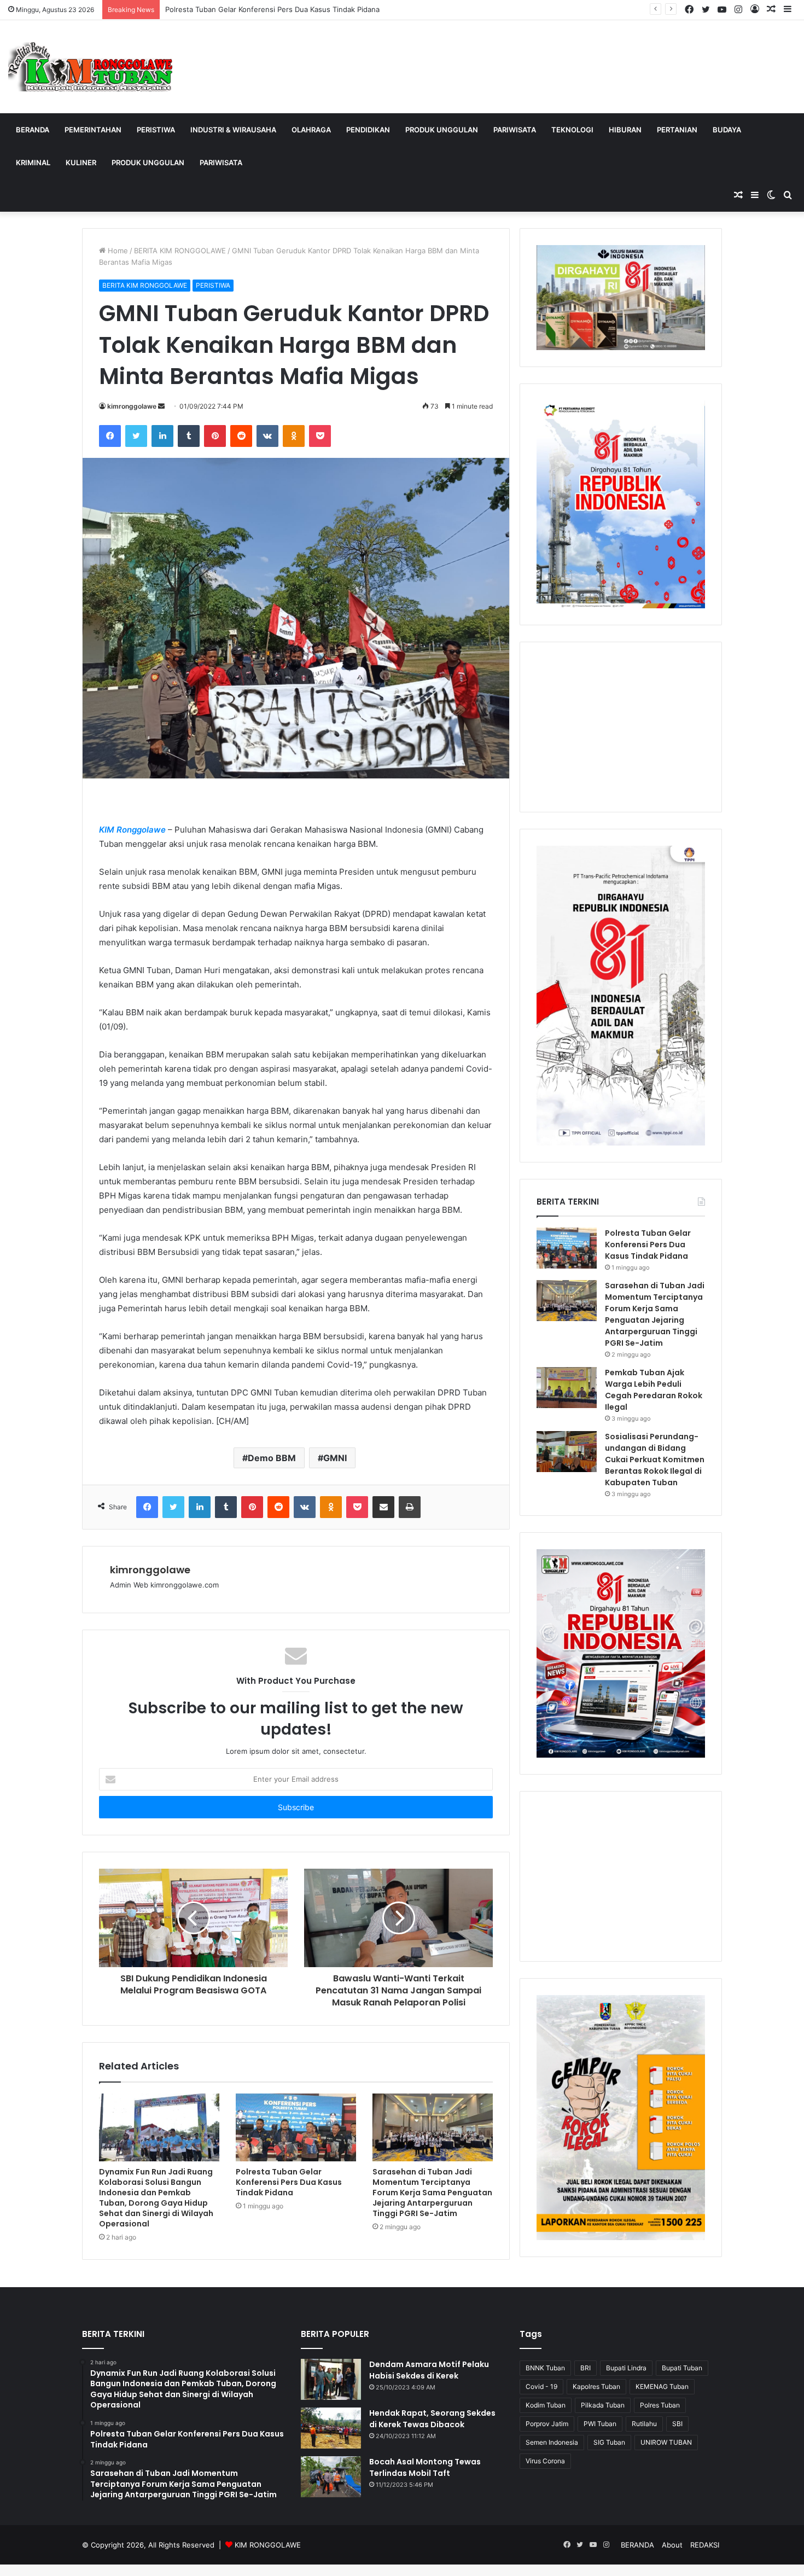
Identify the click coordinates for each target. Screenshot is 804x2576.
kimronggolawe (132, 406)
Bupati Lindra (626, 2368)
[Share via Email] (383, 1507)
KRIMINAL (33, 162)
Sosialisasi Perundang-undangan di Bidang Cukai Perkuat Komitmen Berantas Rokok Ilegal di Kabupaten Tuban (655, 1459)
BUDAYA (727, 130)
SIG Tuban (609, 2442)
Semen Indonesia (552, 2442)
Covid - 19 (541, 2386)
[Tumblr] (189, 436)
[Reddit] (241, 436)
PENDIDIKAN (368, 130)
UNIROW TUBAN (666, 2442)
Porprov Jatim (547, 2424)
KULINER (81, 162)
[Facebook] (110, 436)
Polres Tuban (660, 2405)
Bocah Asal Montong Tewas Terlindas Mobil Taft (425, 2467)
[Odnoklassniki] (294, 436)
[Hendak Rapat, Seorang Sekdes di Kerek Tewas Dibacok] (331, 2428)
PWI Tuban (600, 2424)
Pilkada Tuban (603, 2405)
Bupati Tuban (682, 2368)
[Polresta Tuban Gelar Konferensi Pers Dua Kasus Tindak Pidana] (296, 2127)
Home (117, 251)
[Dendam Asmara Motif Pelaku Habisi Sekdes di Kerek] (331, 2379)
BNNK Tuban (545, 2368)
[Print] (410, 1507)
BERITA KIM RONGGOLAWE (180, 251)
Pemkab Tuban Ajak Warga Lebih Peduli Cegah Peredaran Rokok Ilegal (654, 1390)
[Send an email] (161, 406)
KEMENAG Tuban (662, 2386)
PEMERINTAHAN (93, 130)
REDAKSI (705, 2545)
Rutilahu (644, 2424)
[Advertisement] (621, 727)
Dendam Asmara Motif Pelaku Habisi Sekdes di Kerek (429, 2370)
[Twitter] (136, 436)
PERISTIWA (156, 130)
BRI (585, 2368)
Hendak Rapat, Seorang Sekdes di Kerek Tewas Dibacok (432, 2419)
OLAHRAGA (311, 130)
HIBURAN (625, 130)
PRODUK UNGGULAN (442, 130)
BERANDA (33, 130)
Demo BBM (272, 1458)
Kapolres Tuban (596, 2386)
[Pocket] (320, 436)
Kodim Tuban (546, 2405)
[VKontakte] (267, 436)
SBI (677, 2424)
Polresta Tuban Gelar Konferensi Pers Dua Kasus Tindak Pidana (272, 9)
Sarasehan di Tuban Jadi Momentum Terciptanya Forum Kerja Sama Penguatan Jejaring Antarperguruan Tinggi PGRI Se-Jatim (432, 2193)
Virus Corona (545, 2461)
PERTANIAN (677, 130)
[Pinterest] (215, 436)
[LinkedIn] (162, 436)
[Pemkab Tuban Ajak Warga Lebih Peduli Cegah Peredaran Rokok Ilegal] (567, 1388)
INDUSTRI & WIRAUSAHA (233, 130)
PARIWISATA (515, 130)
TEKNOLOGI (572, 130)
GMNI (335, 1458)
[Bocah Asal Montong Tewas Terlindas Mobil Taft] (331, 2477)
